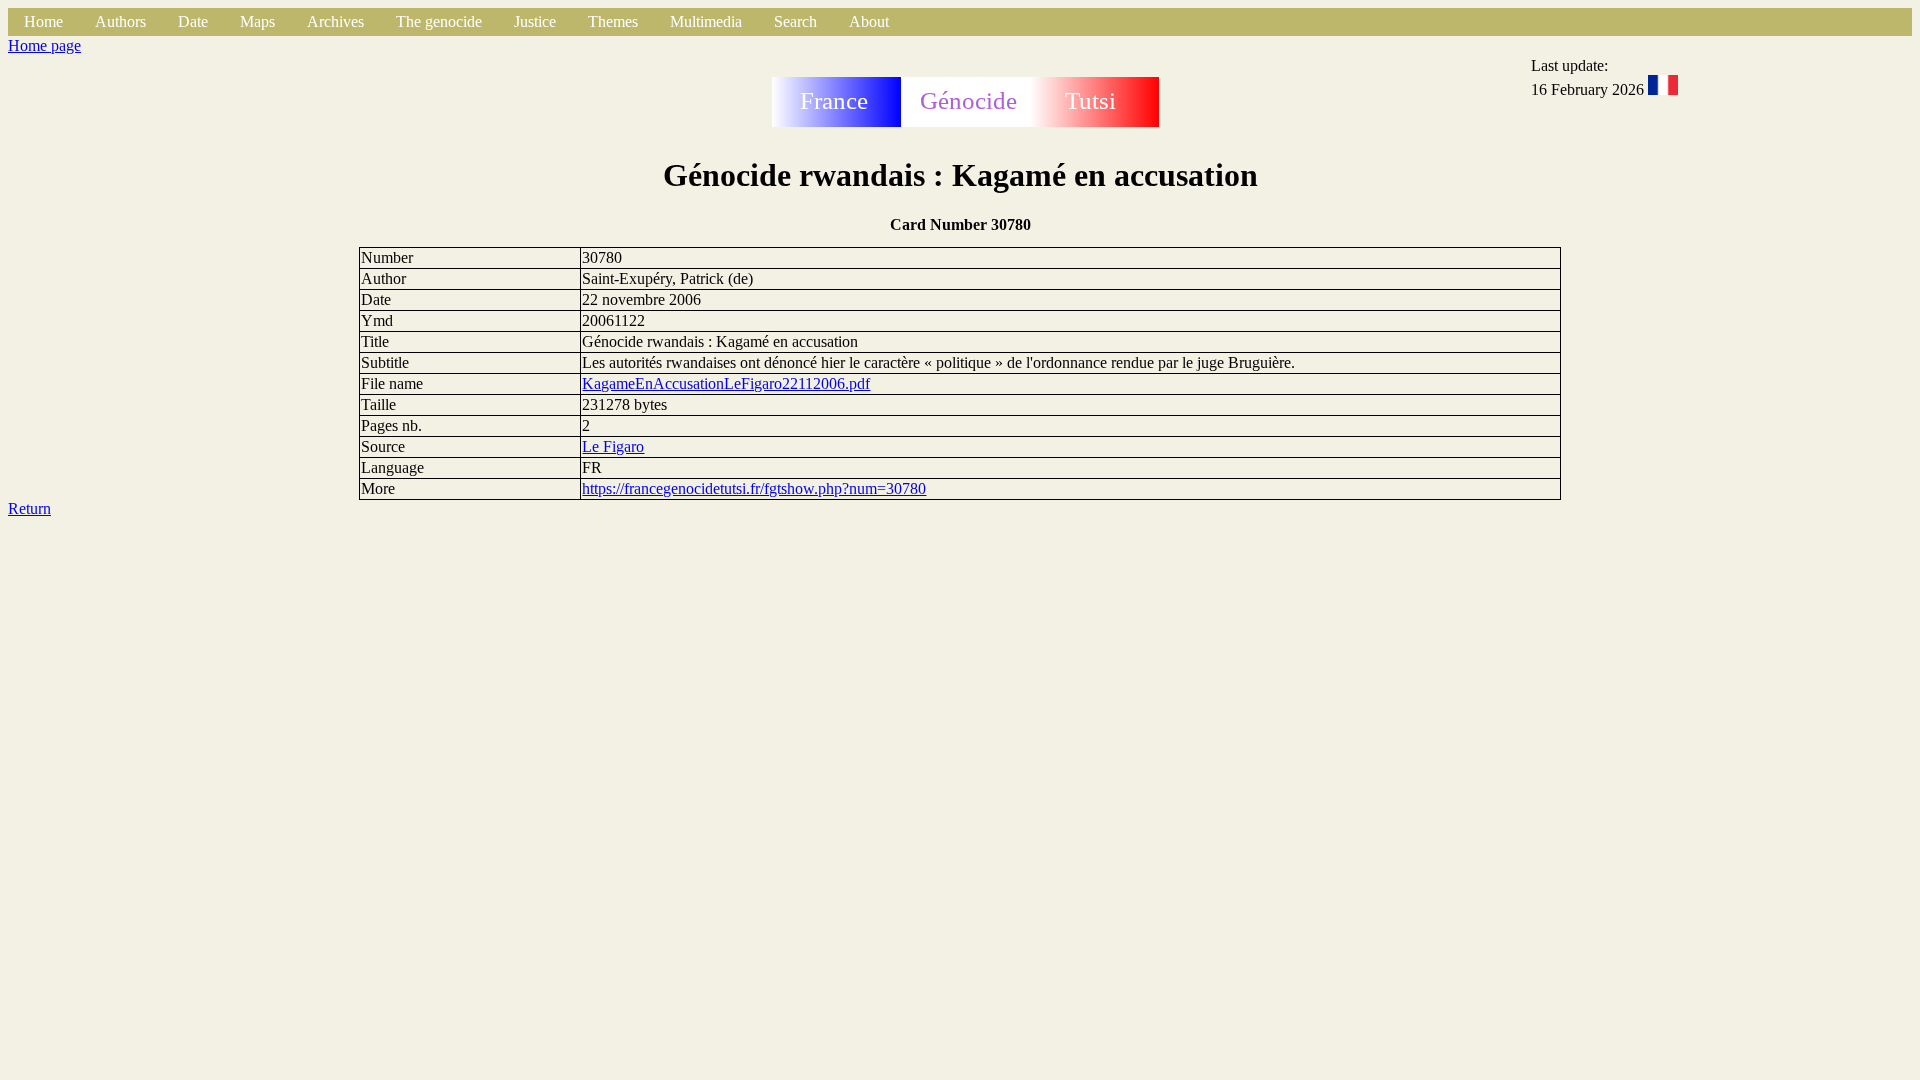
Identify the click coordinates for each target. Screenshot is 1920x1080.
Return (29, 508)
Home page (44, 45)
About (869, 21)
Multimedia (706, 21)
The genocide (439, 21)
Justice (535, 21)
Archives (335, 21)
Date (193, 21)
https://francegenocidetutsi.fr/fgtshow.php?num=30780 (754, 488)
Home (43, 21)
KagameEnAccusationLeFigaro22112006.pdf (726, 383)
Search (795, 21)
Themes (613, 21)
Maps (257, 21)
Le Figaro (613, 446)
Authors (120, 21)
